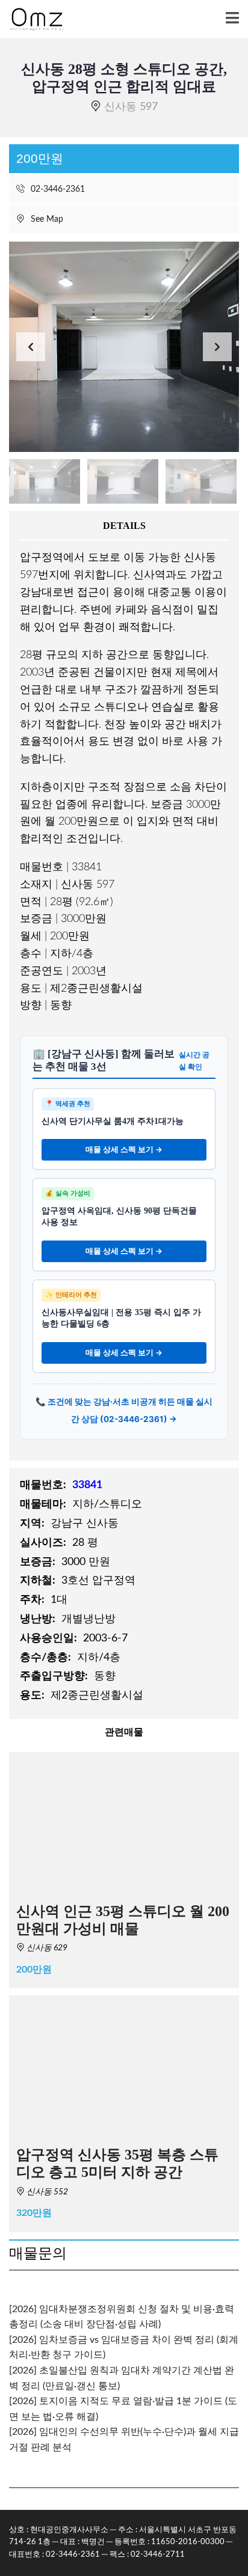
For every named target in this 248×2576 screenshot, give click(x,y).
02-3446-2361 (57, 189)
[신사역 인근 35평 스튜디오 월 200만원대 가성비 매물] (124, 1824)
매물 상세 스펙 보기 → (124, 1149)
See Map (46, 219)
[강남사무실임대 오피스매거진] (32, 20)
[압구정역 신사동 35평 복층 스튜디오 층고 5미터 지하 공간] (124, 2067)
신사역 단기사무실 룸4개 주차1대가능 (113, 1121)
